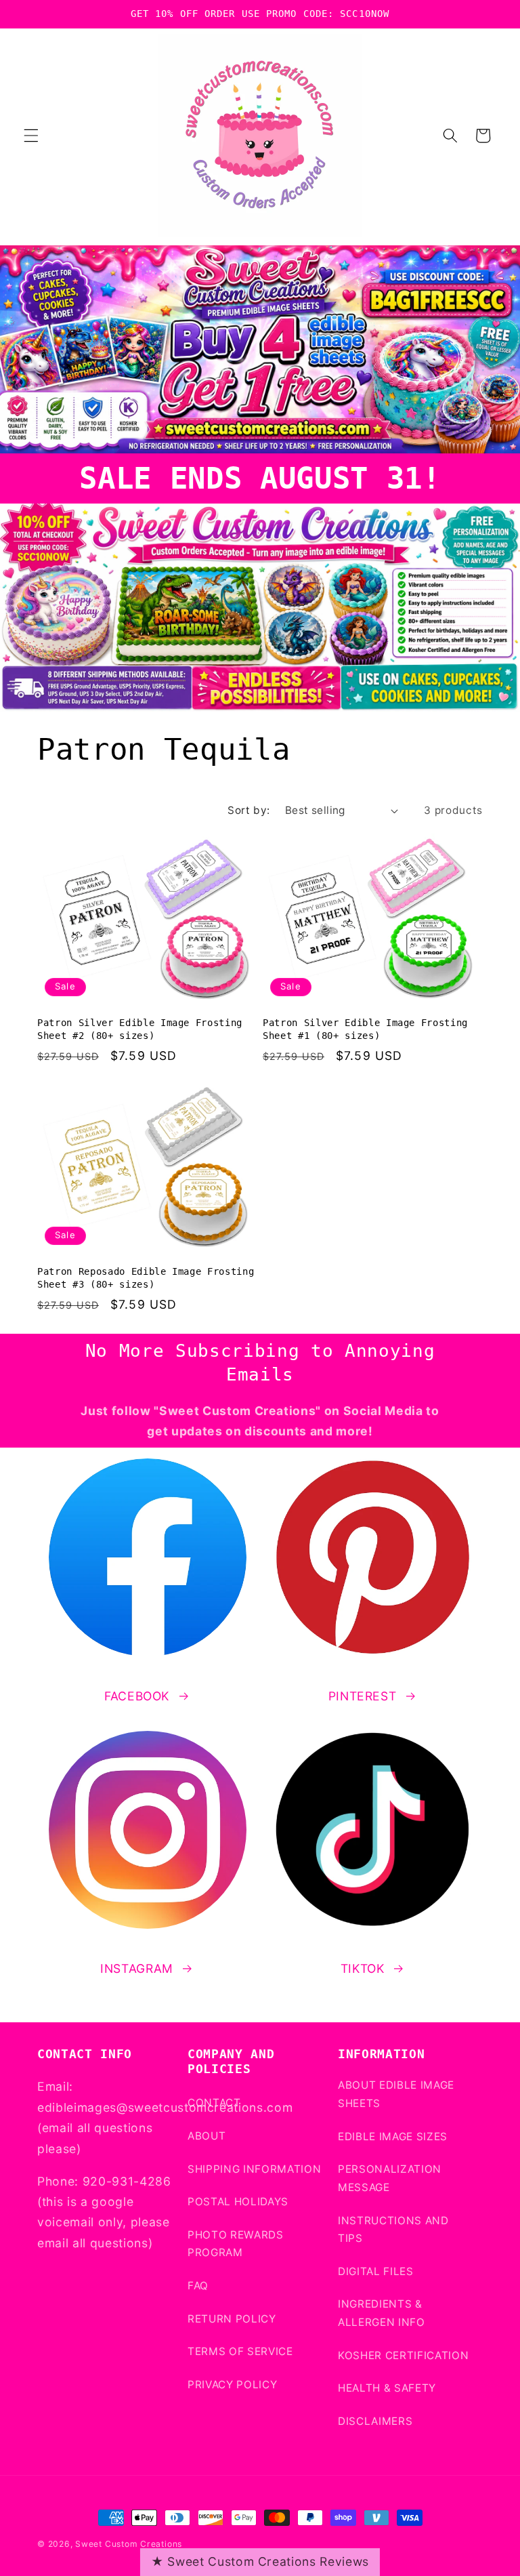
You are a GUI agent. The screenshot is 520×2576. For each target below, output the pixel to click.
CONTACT (214, 2103)
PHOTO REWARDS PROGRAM (236, 2244)
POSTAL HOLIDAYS (238, 2202)
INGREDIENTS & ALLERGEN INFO (382, 2313)
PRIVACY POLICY (232, 2385)
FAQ (198, 2286)
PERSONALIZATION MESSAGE (390, 2178)
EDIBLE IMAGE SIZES (393, 2137)
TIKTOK (363, 1968)
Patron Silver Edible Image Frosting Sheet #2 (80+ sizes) (140, 1029)
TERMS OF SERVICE (240, 2351)
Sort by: (249, 810)
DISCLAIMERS (375, 2421)
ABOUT (207, 2136)
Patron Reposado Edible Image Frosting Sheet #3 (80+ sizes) (146, 1278)
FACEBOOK (137, 1696)
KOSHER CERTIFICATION (403, 2355)
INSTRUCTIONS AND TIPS (393, 2230)
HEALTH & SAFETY (387, 2388)
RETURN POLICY (232, 2319)
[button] (31, 136)
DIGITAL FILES (376, 2271)
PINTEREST (363, 1696)
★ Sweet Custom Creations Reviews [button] (260, 2561)
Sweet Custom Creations (129, 2544)
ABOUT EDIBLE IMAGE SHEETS (396, 2094)
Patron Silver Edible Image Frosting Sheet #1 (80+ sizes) (365, 1029)
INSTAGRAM (137, 1968)
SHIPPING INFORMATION (254, 2169)
